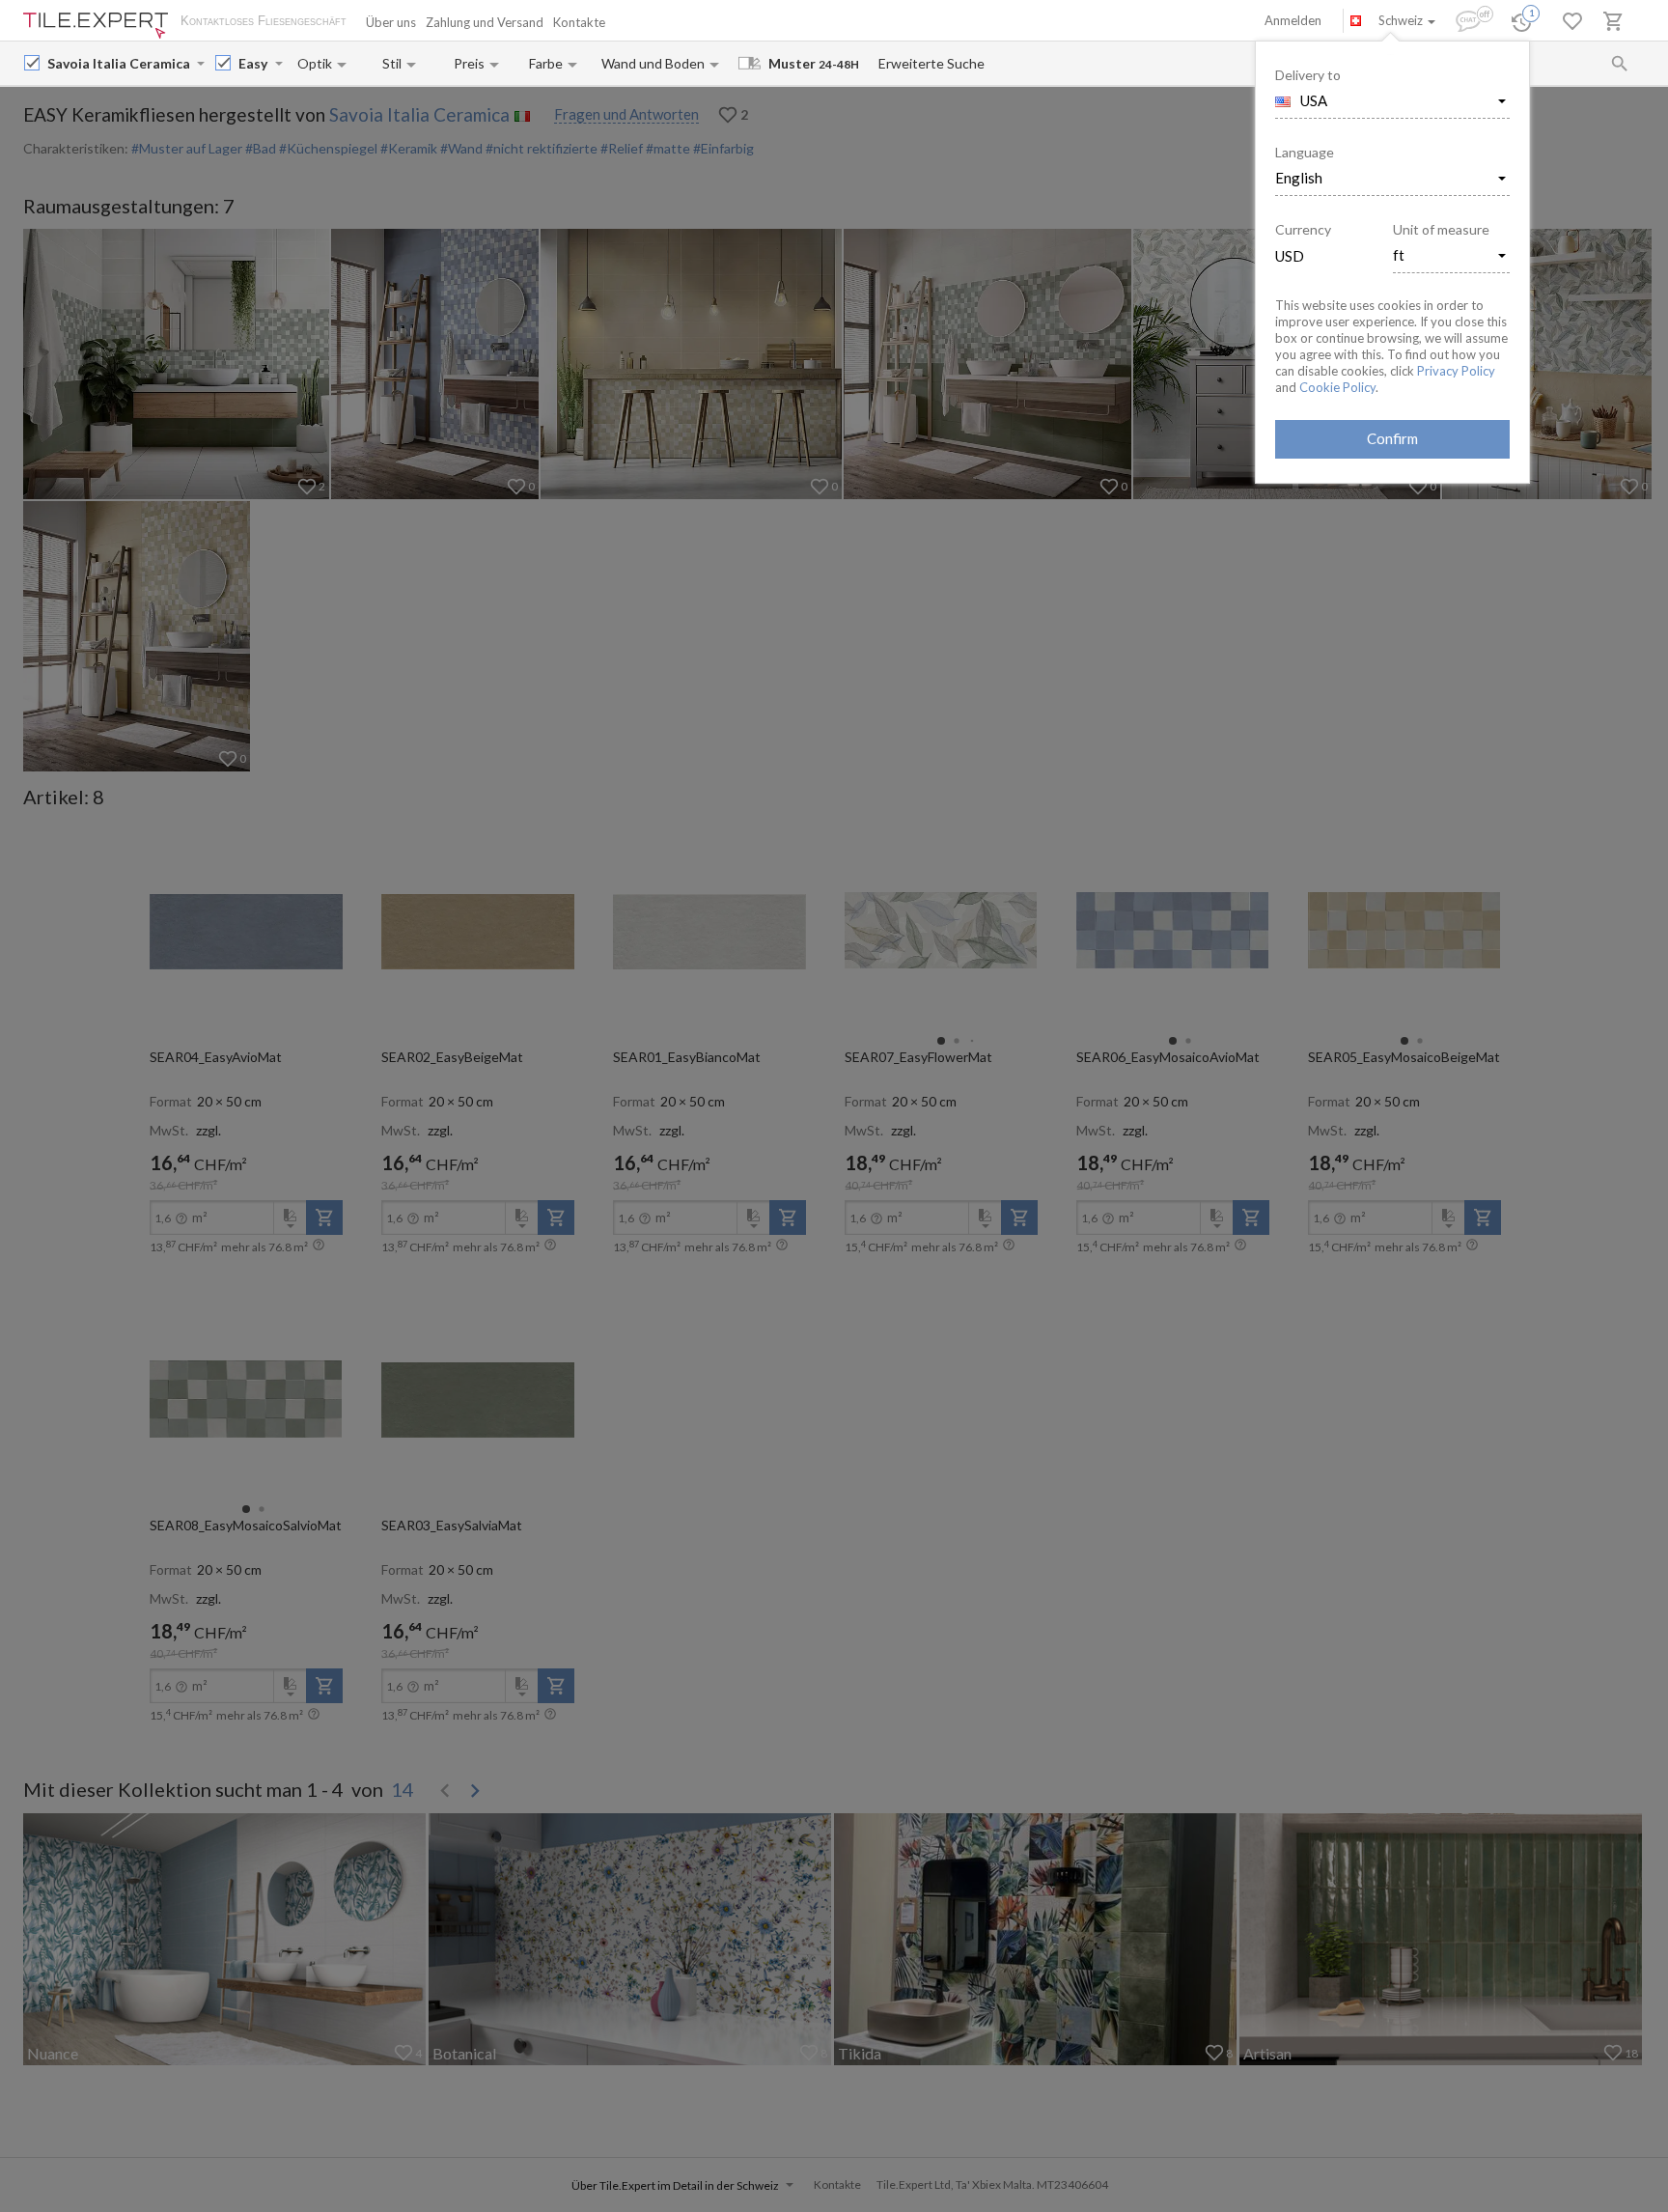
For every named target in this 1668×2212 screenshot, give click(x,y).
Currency (1303, 229)
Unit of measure (1441, 229)
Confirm (1392, 438)
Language (1305, 152)
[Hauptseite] (96, 26)
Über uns (391, 22)
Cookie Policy (1337, 387)
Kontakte (579, 22)
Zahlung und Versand (485, 22)
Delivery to (1308, 75)
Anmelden (1293, 20)
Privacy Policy (1456, 371)
